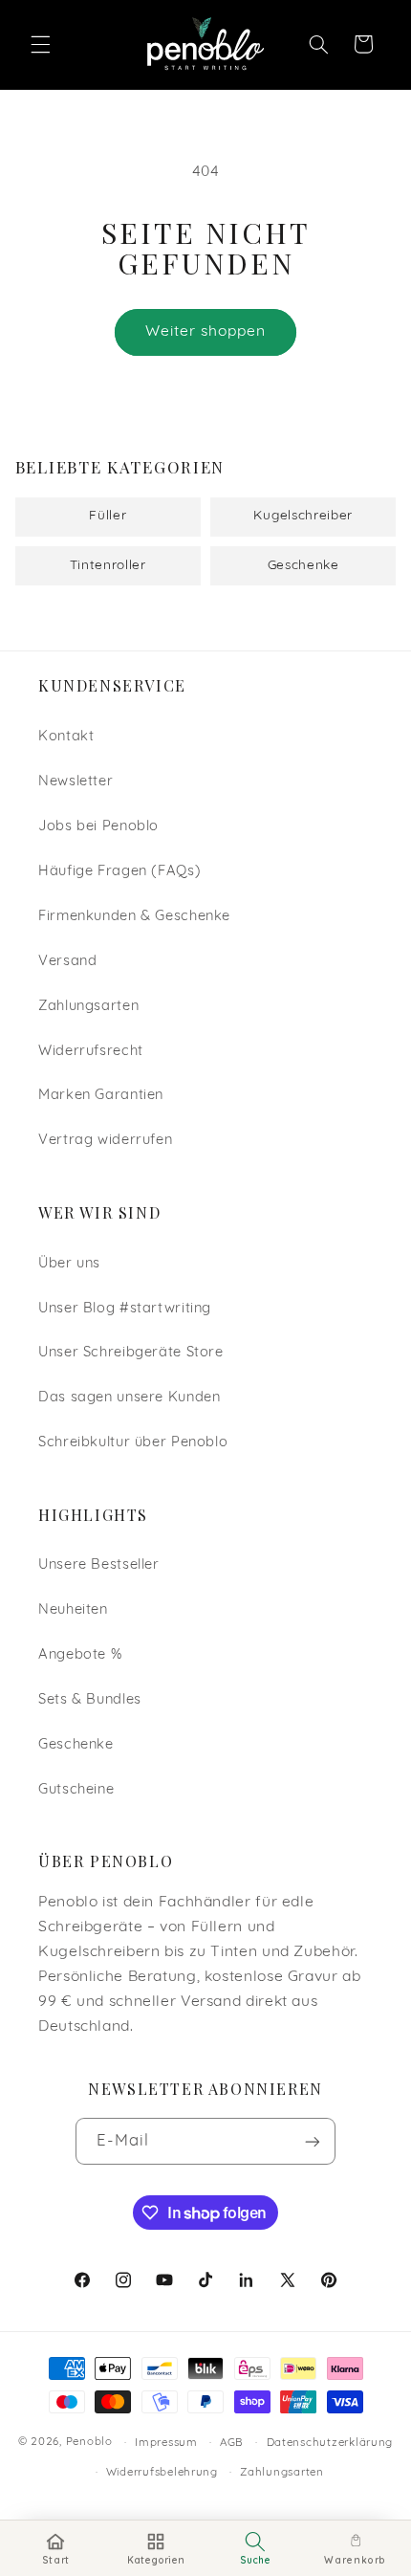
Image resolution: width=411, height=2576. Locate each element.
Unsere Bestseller (99, 1565)
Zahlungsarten (88, 1007)
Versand (67, 962)
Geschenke (76, 1745)
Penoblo (89, 2443)
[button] (40, 44)
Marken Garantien (101, 1096)
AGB (232, 2443)
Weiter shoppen (206, 332)
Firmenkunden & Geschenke (134, 917)
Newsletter (76, 782)
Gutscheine (76, 1790)
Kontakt (66, 737)
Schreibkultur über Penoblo (133, 1443)
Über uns (69, 1264)
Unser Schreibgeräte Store (131, 1353)
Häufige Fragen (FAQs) (119, 872)
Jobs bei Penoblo (98, 827)
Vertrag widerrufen (105, 1141)
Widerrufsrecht (91, 1052)
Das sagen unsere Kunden (130, 1398)
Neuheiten (73, 1610)
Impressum (166, 2443)
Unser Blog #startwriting (125, 1309)
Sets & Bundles (90, 1700)
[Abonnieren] (313, 2141)
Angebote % (80, 1655)
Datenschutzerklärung (330, 2443)
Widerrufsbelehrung (162, 2473)
